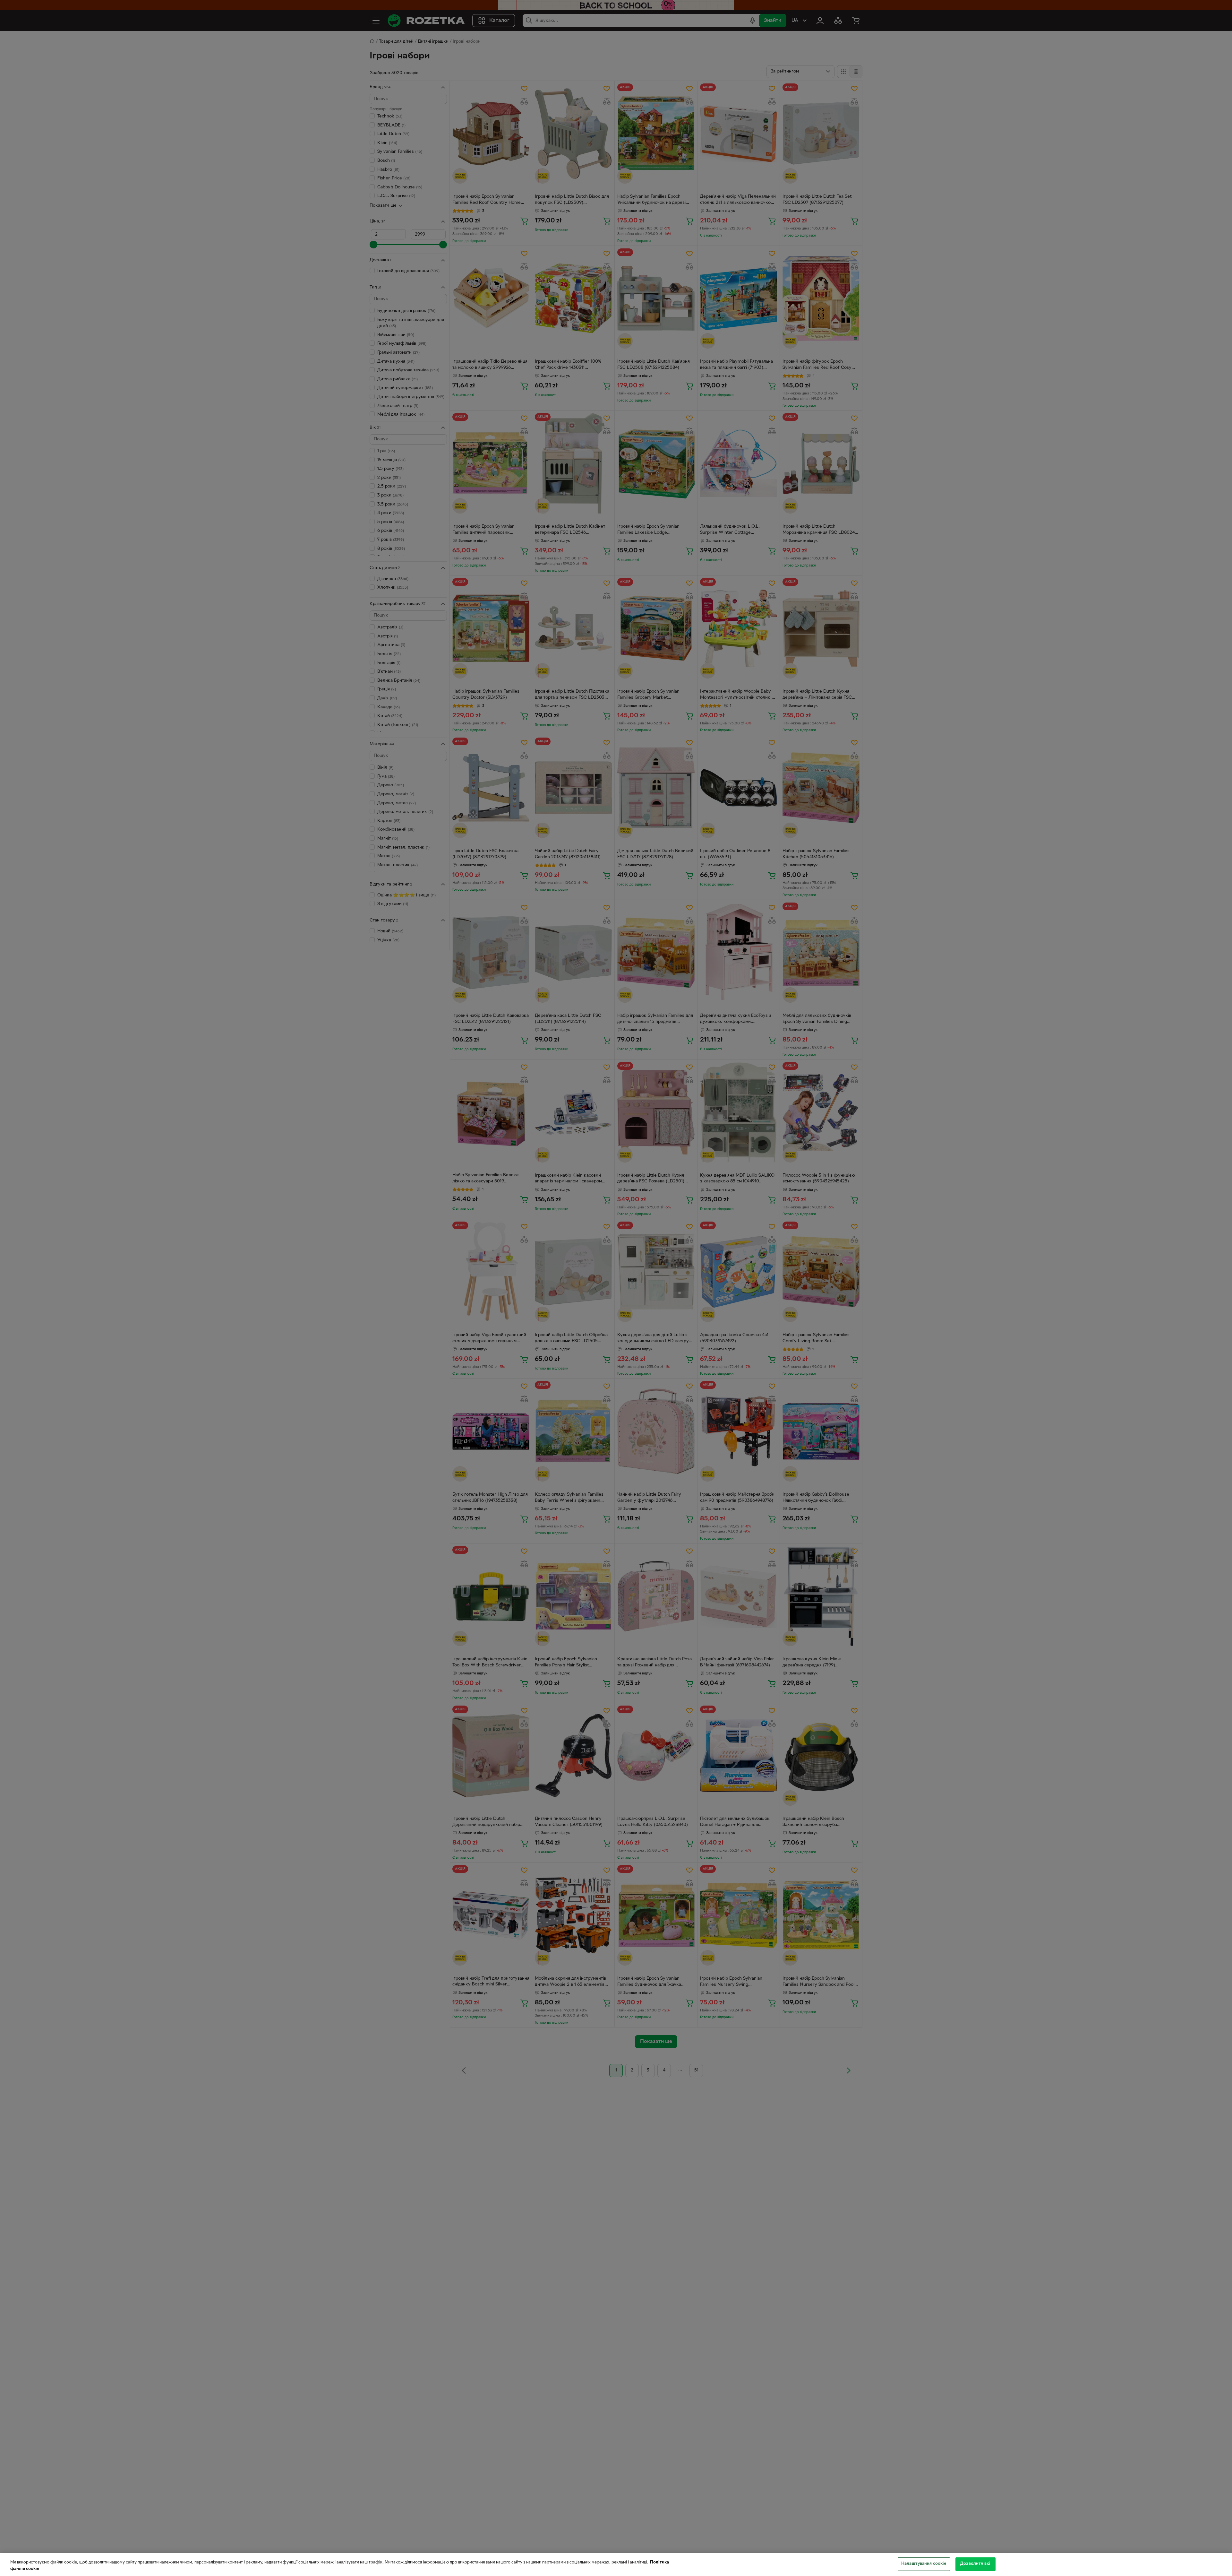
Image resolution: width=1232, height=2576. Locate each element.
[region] (616, 2565)
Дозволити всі (975, 2564)
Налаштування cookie (924, 2564)
